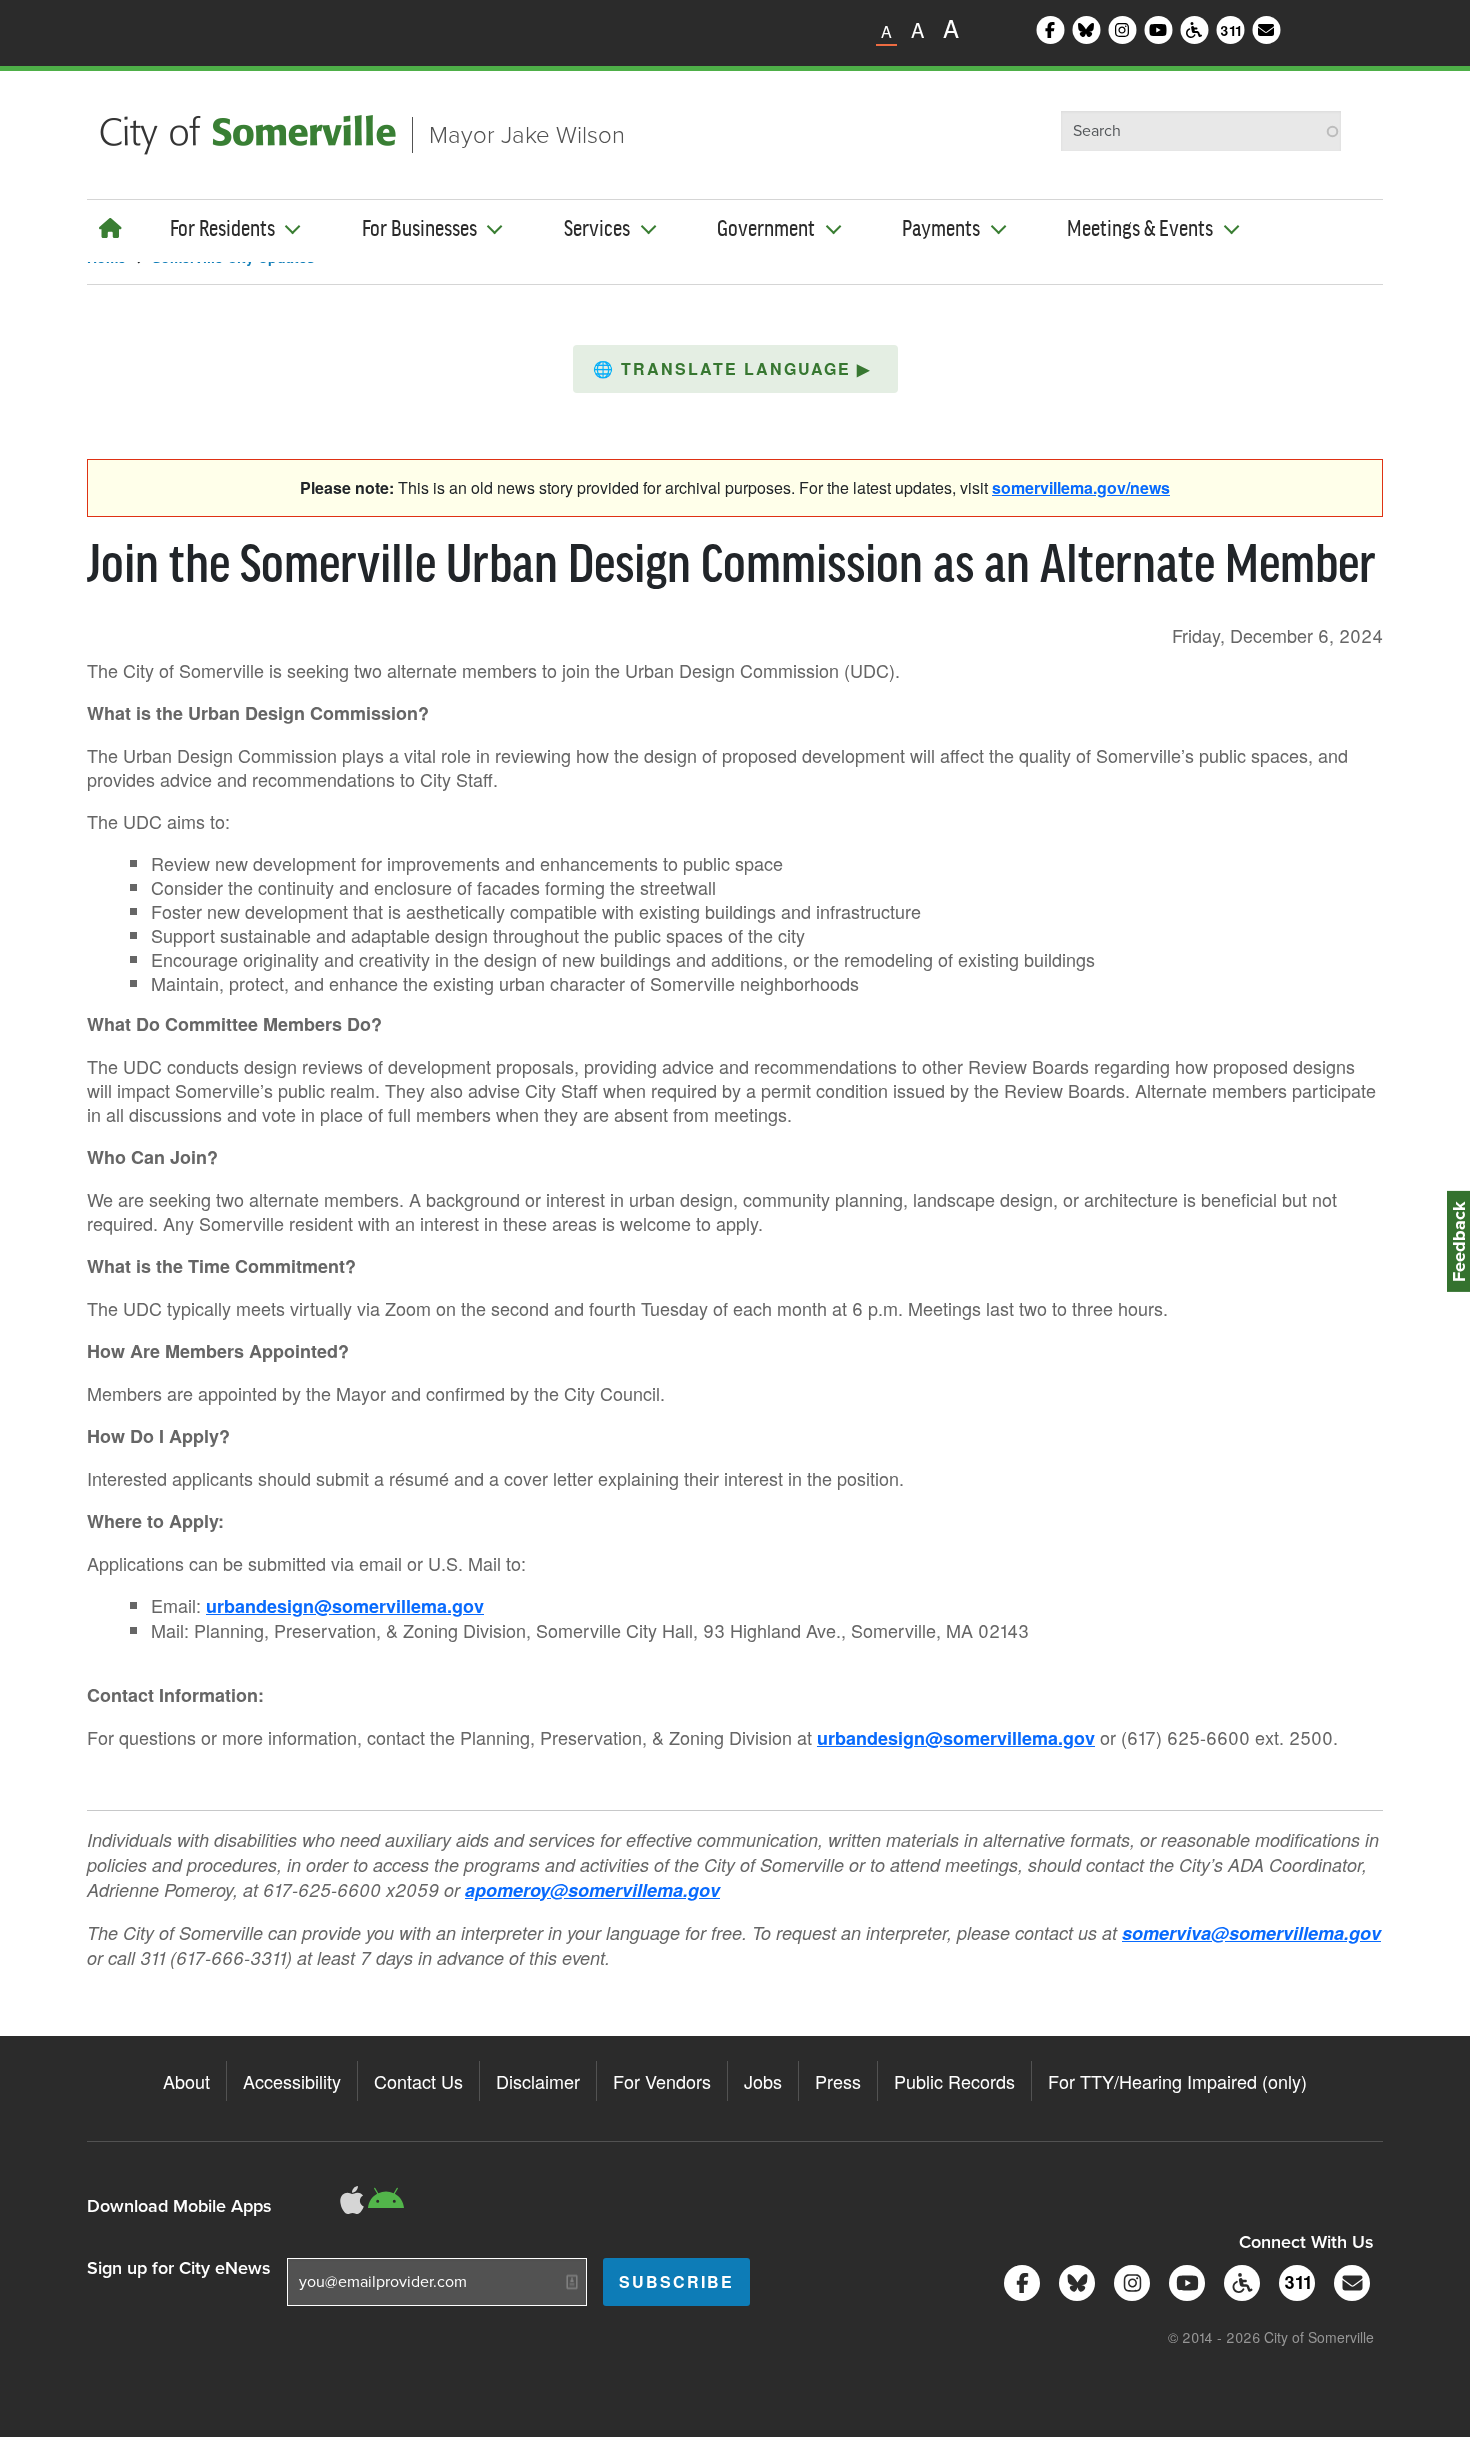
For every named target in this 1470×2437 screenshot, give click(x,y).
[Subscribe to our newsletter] (1348, 2281)
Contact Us (418, 2081)
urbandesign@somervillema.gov (345, 1606)
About (186, 2081)
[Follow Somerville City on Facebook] (1018, 2281)
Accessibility (292, 2081)
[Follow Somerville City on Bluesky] (1073, 2281)
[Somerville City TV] (1183, 2281)
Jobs (763, 2081)
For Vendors (662, 2081)
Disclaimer (538, 2081)
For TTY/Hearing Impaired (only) (1177, 2081)
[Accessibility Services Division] (1238, 2281)
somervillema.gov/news (1081, 487)
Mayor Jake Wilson (527, 135)
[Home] (110, 227)
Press (838, 2081)
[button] (735, 369)
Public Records (954, 2081)
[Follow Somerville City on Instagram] (1128, 2281)
